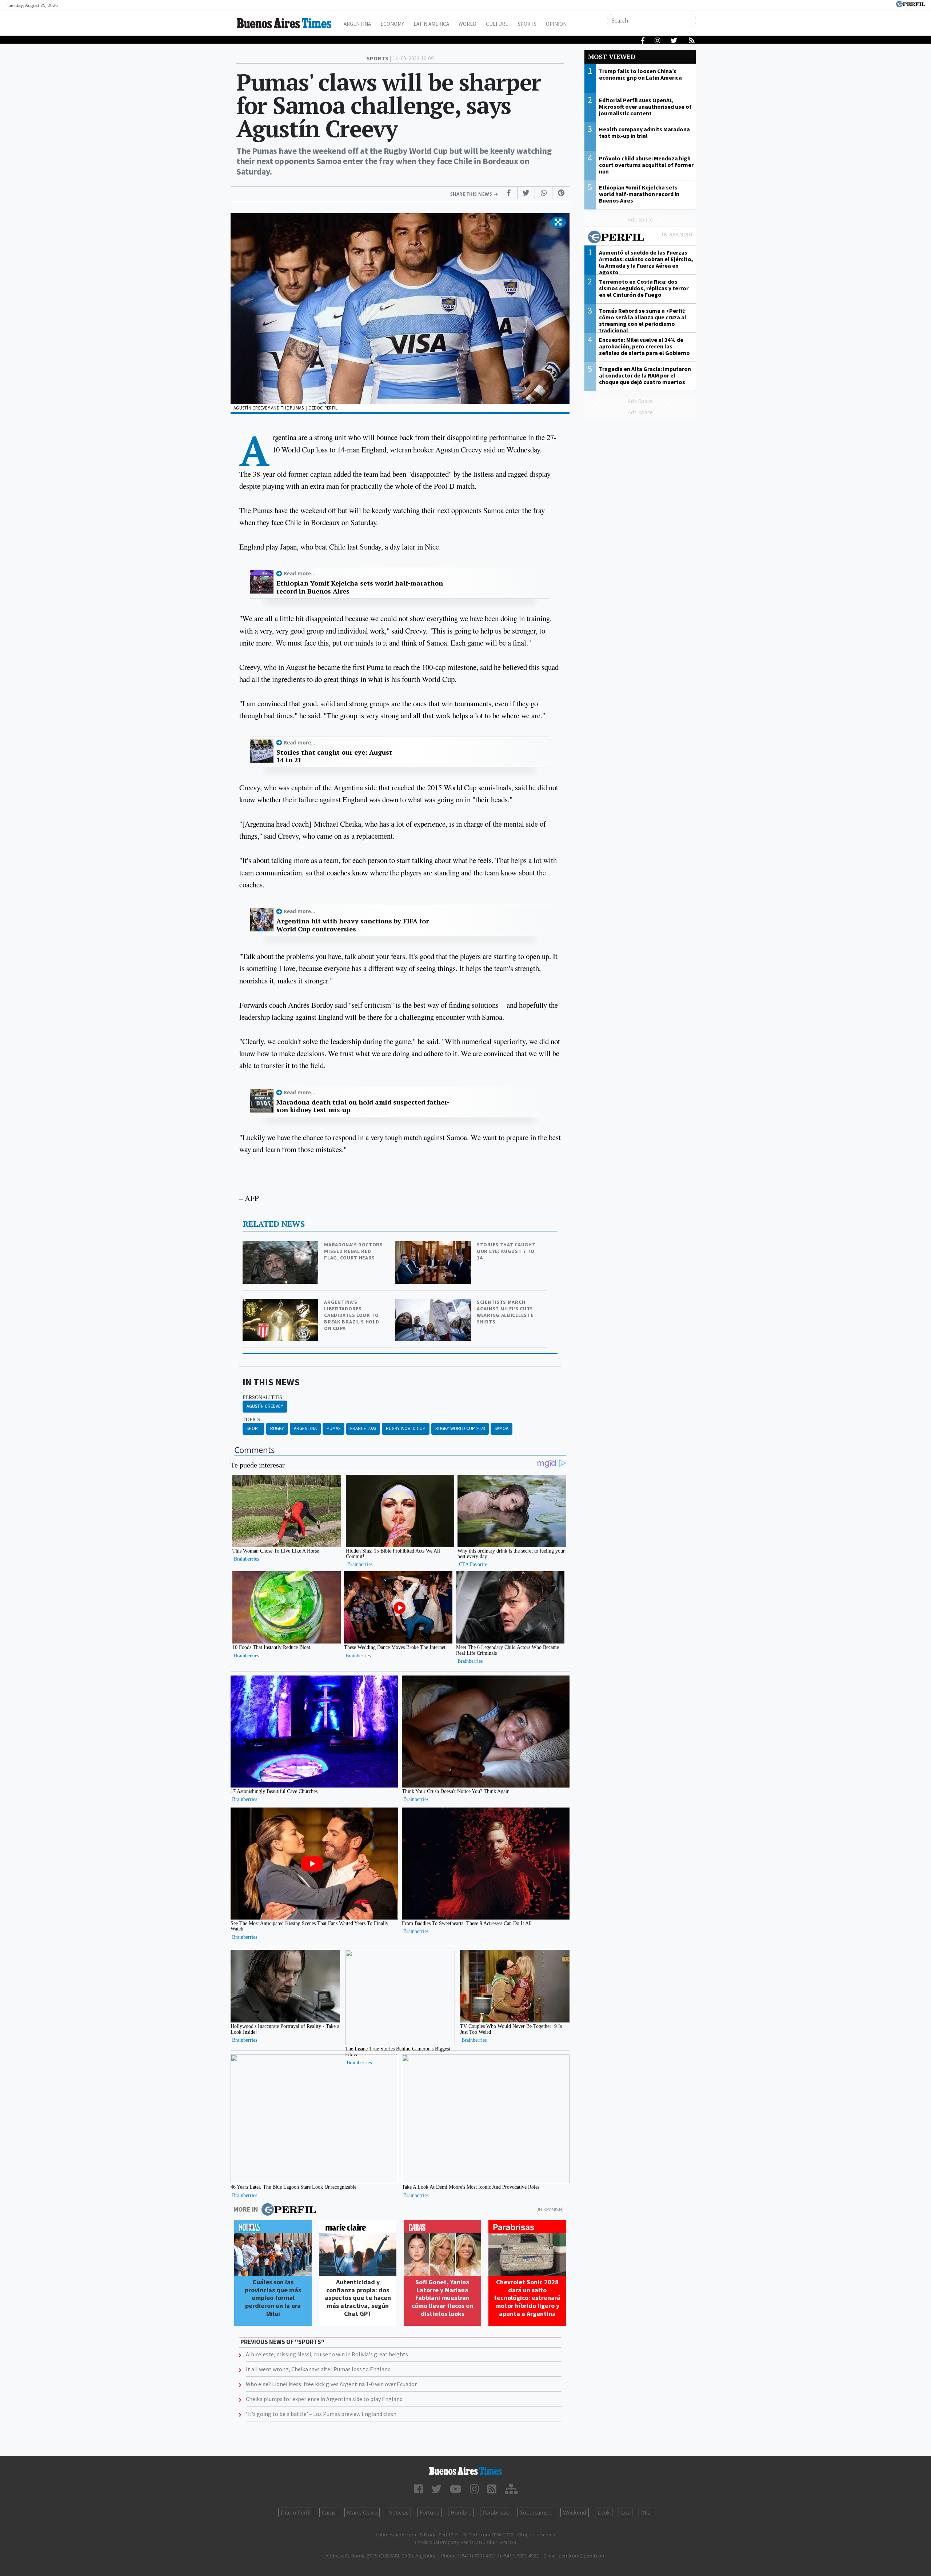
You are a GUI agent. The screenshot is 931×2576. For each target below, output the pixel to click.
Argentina (357, 24)
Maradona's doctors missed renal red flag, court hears (353, 1251)
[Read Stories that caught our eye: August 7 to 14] (434, 1246)
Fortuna (429, 2512)
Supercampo (536, 2512)
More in (246, 2209)
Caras (329, 2512)
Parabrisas (496, 2512)
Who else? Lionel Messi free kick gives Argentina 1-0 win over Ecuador (331, 2384)
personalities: (263, 1397)
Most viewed (612, 57)
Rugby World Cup (406, 1428)
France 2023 (363, 1428)
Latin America (431, 24)
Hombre (461, 2512)
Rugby (277, 1428)
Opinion (556, 24)
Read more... (299, 573)
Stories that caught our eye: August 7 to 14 (506, 1251)
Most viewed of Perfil (640, 238)
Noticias (398, 2512)
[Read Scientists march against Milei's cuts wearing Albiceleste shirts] (434, 1304)
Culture (497, 24)
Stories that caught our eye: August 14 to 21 (334, 756)
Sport (253, 1428)
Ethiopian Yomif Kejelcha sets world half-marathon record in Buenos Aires (360, 587)
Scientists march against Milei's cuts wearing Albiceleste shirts (505, 1312)
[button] (558, 223)
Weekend (575, 2512)
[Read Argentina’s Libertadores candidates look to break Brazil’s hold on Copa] (281, 1304)
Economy (392, 24)
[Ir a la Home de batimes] (465, 2471)
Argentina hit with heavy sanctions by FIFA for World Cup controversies (353, 925)
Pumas (333, 1428)
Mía (646, 2512)
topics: (252, 1419)
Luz (626, 2512)
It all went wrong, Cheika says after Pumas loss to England (318, 2369)
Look (604, 2512)
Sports (527, 24)
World (468, 24)
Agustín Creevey (265, 1406)
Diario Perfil (296, 2512)
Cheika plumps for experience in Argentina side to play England (324, 2399)
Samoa (502, 1428)
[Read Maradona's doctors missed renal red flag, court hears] (281, 1246)
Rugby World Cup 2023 (460, 1428)
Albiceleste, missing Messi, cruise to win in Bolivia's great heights (327, 2354)
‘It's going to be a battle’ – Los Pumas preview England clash (321, 2414)
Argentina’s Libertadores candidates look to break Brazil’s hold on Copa (351, 1315)
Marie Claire (362, 2512)
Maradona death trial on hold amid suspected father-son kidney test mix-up (363, 1106)
